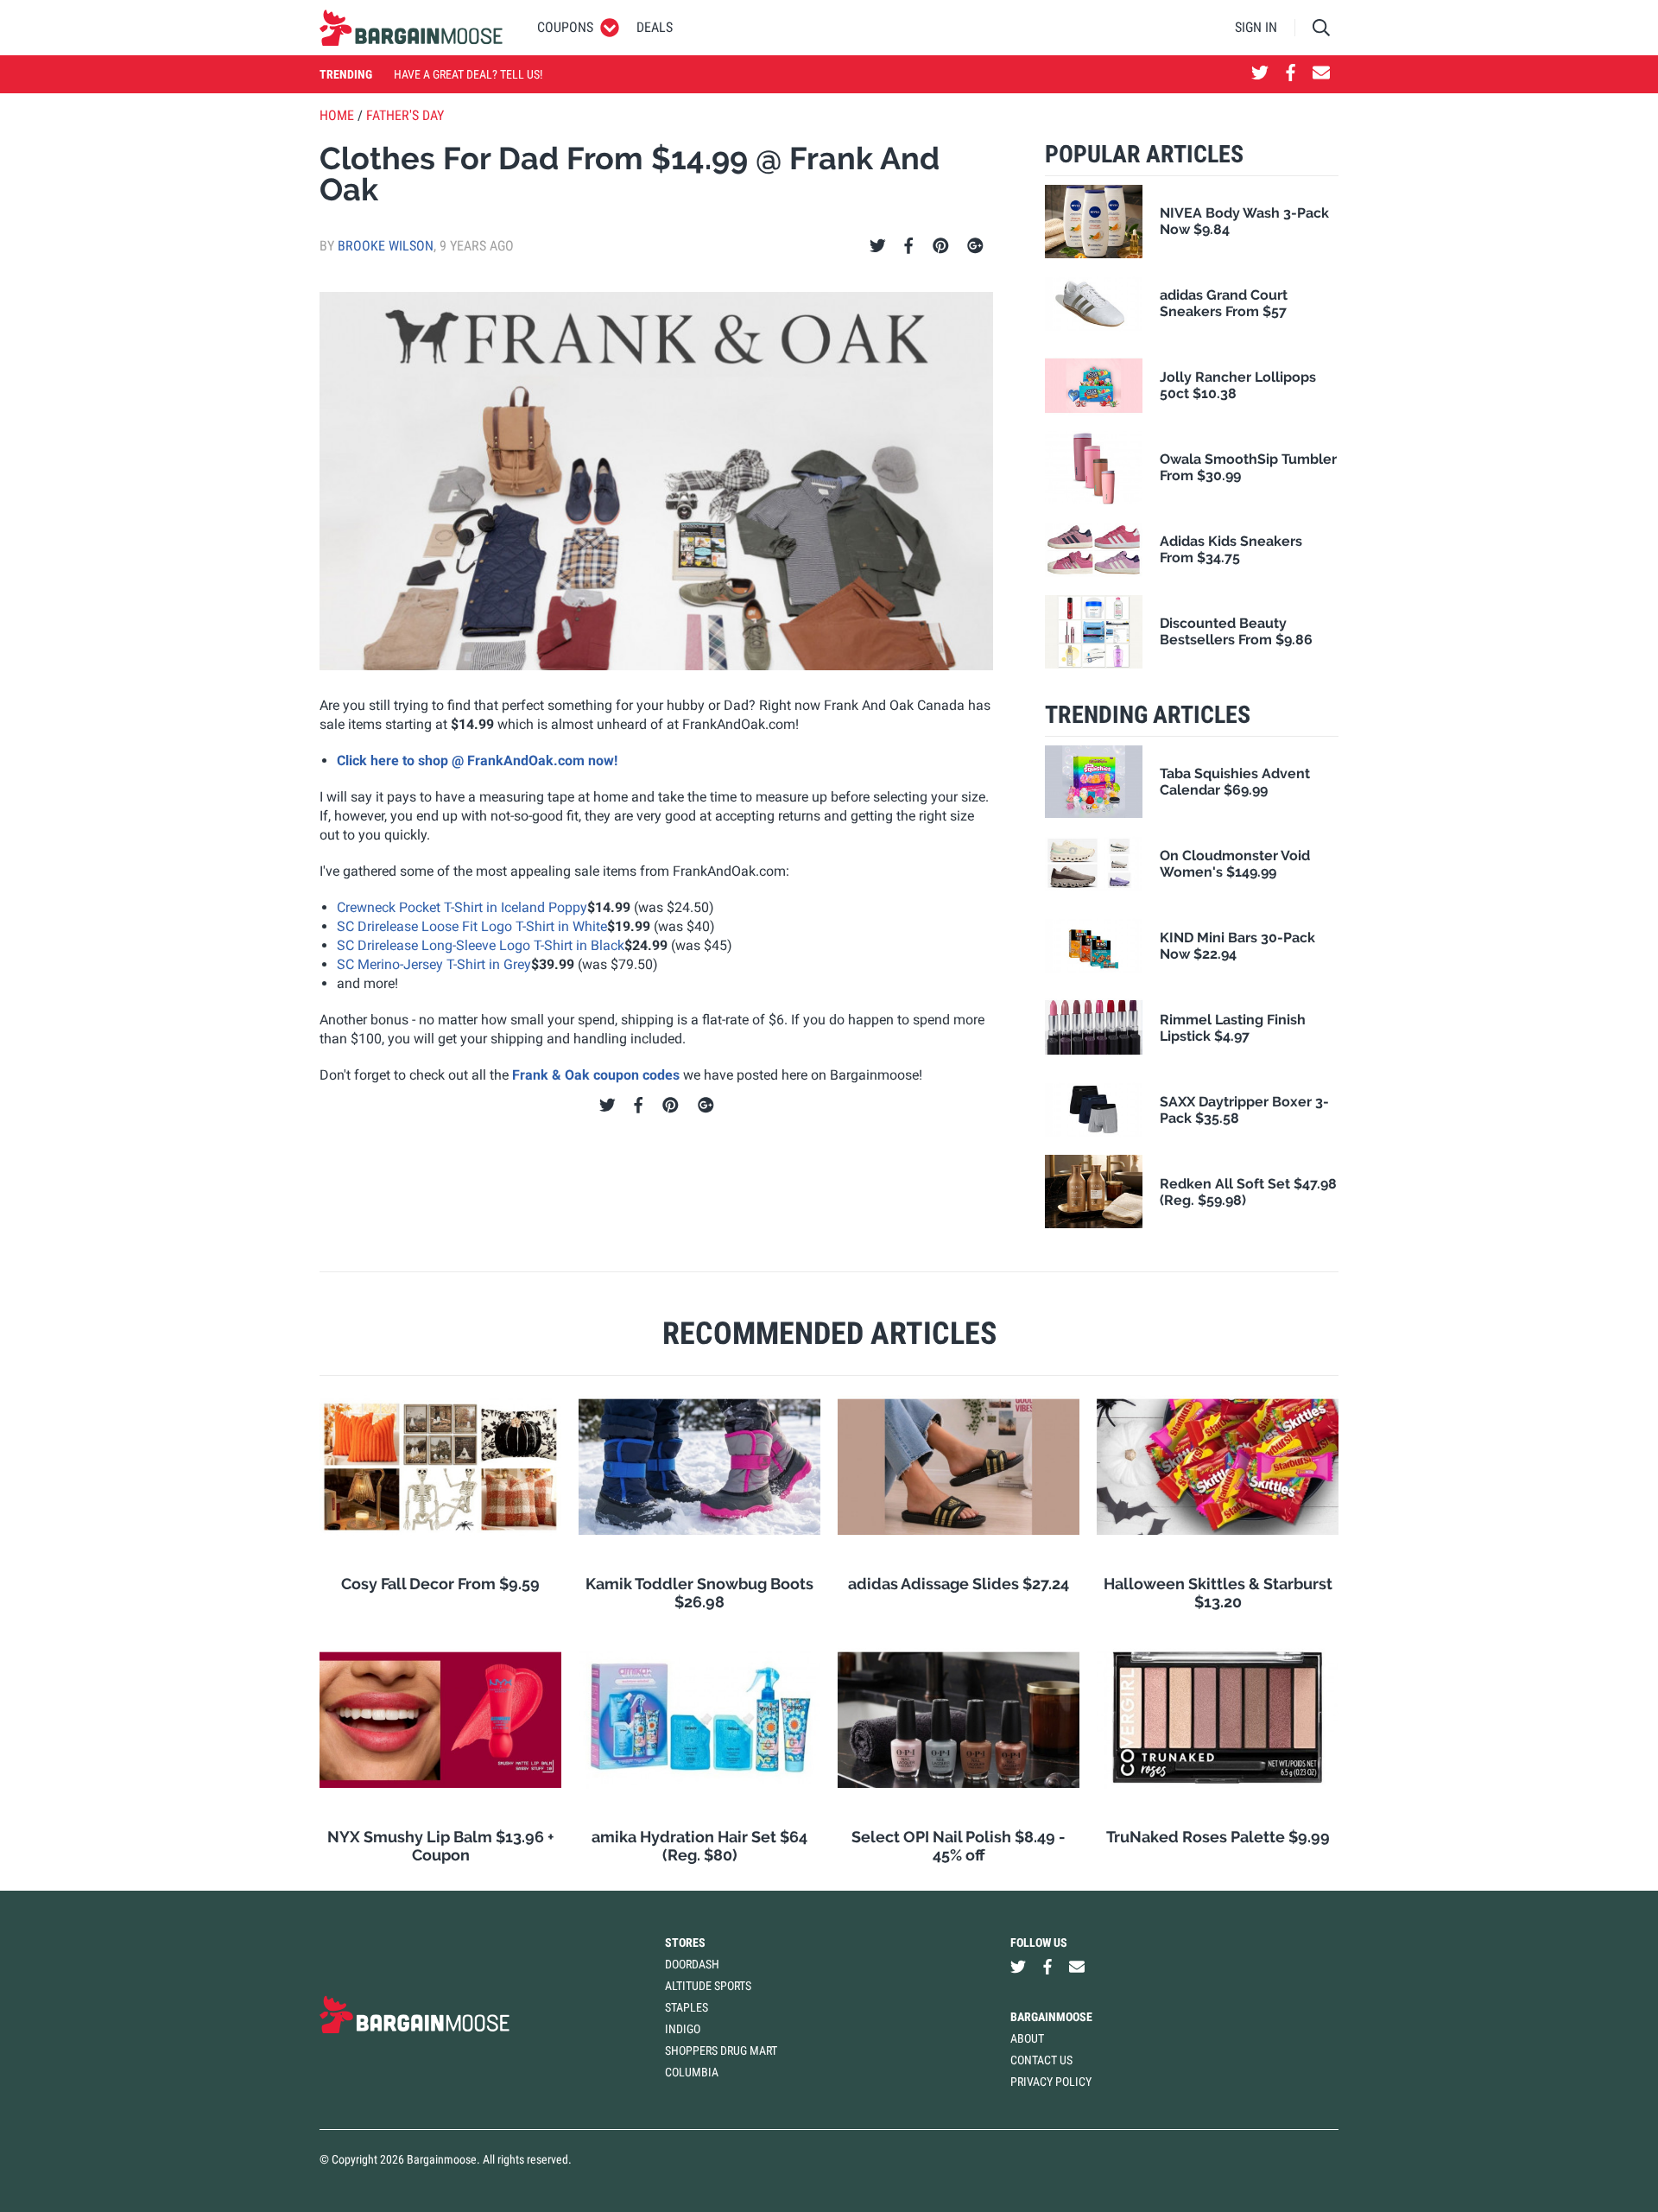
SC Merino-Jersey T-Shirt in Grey (434, 964)
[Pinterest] (941, 246)
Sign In (1256, 27)
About (1027, 2038)
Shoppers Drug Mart (721, 2050)
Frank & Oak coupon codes (596, 1075)
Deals (655, 27)
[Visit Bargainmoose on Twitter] (1260, 74)
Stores (685, 1943)
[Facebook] (908, 246)
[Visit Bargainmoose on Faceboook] (1291, 74)
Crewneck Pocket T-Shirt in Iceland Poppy (462, 907)
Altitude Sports (708, 1986)
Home (337, 115)
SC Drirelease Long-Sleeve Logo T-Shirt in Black (481, 945)
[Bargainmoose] (411, 28)
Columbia (692, 2072)
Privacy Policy (1051, 2082)
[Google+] (975, 246)
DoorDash (692, 1964)
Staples (687, 2007)
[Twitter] (878, 246)
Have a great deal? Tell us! (468, 74)
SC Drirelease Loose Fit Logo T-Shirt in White (472, 926)
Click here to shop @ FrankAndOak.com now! (477, 761)
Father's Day (405, 115)
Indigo (683, 2029)
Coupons (565, 27)
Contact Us (1041, 2060)
